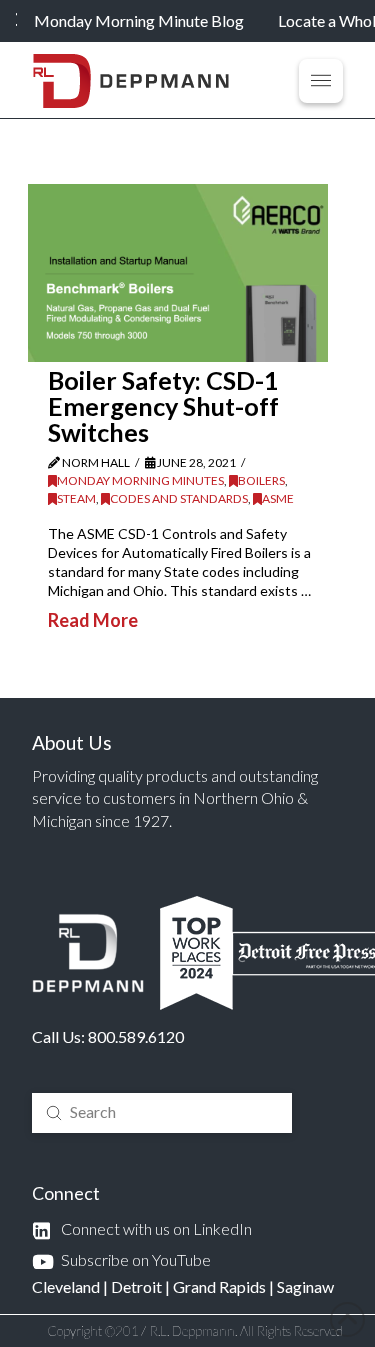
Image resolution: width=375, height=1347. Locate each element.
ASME (278, 498)
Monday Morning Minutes (140, 480)
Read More (93, 620)
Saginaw (305, 1286)
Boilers (261, 480)
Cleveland (66, 1286)
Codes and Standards (179, 498)
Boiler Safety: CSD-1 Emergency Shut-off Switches (163, 406)
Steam (76, 498)
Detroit (136, 1286)
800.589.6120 (136, 1036)
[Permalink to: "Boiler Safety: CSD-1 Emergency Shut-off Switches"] (178, 273)
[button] (321, 81)
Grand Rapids (219, 1286)
